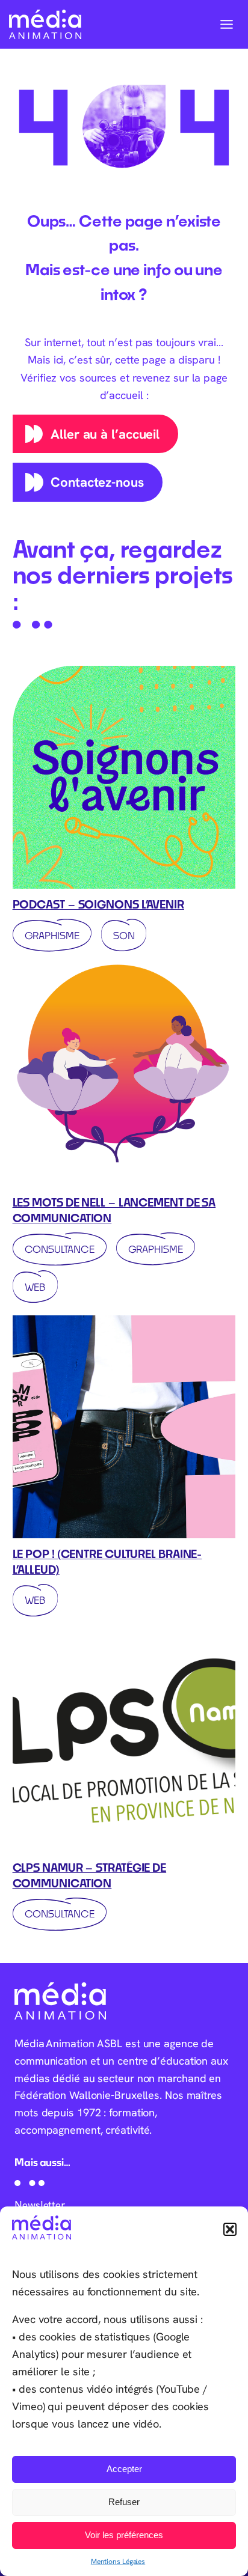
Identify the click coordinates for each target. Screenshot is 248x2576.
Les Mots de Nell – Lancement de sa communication (114, 1210)
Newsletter (40, 2205)
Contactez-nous (97, 482)
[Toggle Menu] (227, 24)
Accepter (124, 2469)
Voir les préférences (124, 2535)
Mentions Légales (118, 2561)
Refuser (124, 2502)
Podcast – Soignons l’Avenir (98, 904)
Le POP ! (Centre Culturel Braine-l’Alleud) (107, 1562)
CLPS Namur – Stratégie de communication (90, 1875)
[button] (230, 2229)
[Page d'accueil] (45, 24)
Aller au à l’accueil (105, 434)
